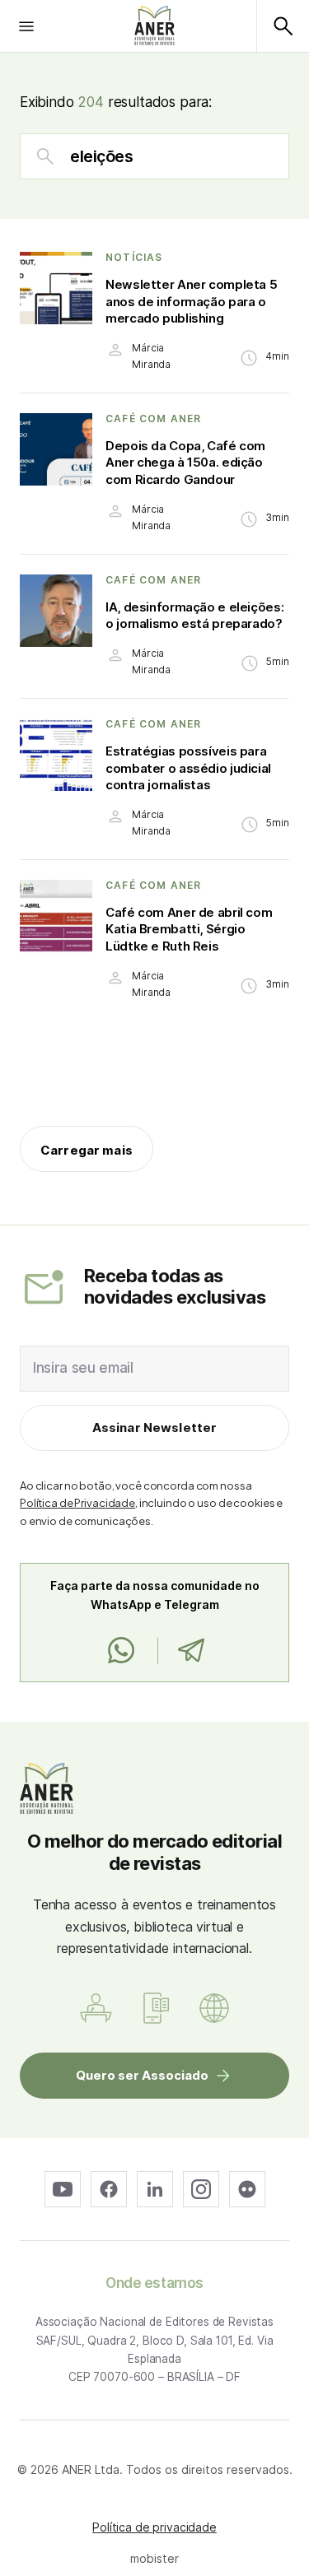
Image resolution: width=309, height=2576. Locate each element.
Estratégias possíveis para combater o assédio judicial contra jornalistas (188, 768)
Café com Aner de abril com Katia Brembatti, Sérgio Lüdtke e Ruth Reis (189, 929)
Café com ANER (154, 419)
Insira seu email (83, 1368)
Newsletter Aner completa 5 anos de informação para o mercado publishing (191, 301)
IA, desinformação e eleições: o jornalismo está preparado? (194, 615)
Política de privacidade (154, 2527)
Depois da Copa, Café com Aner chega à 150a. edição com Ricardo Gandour (185, 463)
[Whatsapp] (121, 1651)
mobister (154, 2558)
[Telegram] (191, 1651)
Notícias (134, 258)
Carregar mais (87, 1150)
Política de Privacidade (77, 1503)
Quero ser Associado (142, 2075)
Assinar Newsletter (155, 1427)
